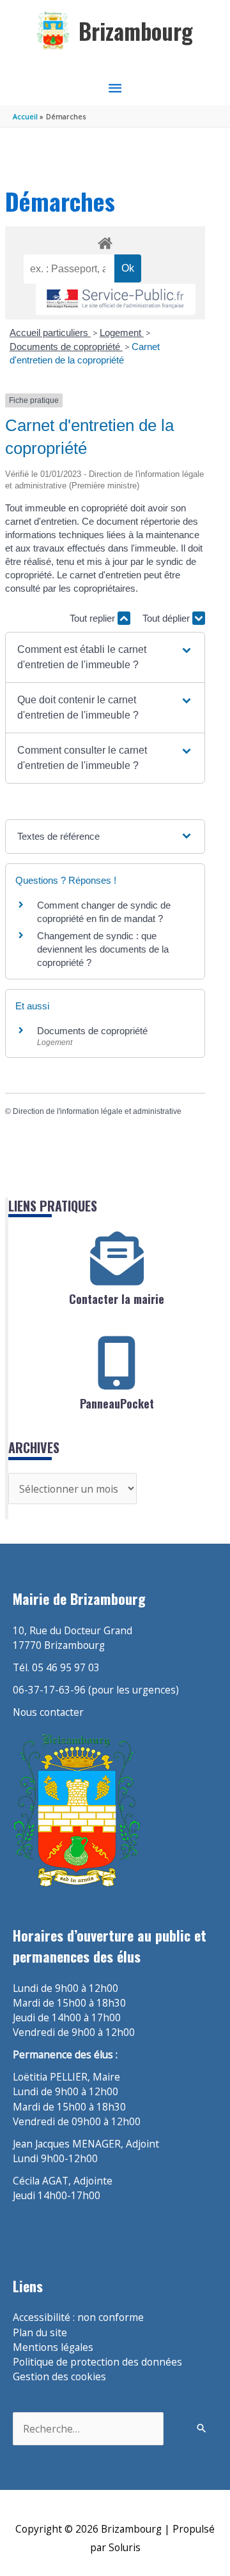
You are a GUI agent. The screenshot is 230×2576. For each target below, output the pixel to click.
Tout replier (94, 618)
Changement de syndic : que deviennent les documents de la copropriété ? (103, 949)
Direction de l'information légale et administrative (97, 1111)
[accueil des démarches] (105, 241)
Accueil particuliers (50, 333)
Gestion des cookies (59, 2376)
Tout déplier (167, 618)
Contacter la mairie (117, 1299)
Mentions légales (53, 2347)
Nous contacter (48, 1712)
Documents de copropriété (66, 347)
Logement (122, 333)
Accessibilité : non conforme (78, 2317)
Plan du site (40, 2332)
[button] (105, 657)
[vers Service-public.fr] (116, 299)
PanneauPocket (117, 1403)
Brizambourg (136, 31)
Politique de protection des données (97, 2362)
